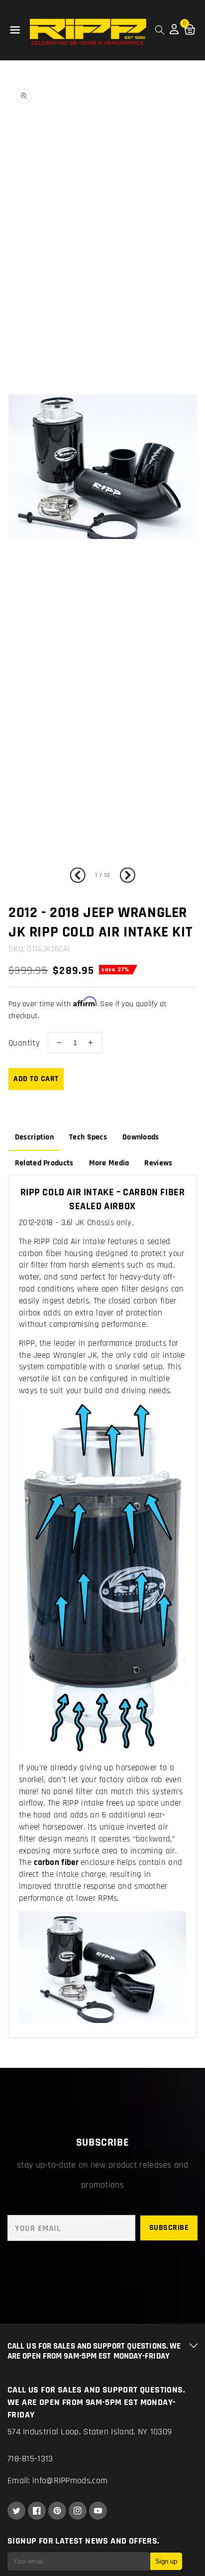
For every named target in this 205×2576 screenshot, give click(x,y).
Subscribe (169, 2228)
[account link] (174, 32)
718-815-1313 (30, 2459)
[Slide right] (125, 876)
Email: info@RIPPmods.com (57, 2481)
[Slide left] (80, 876)
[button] (15, 30)
